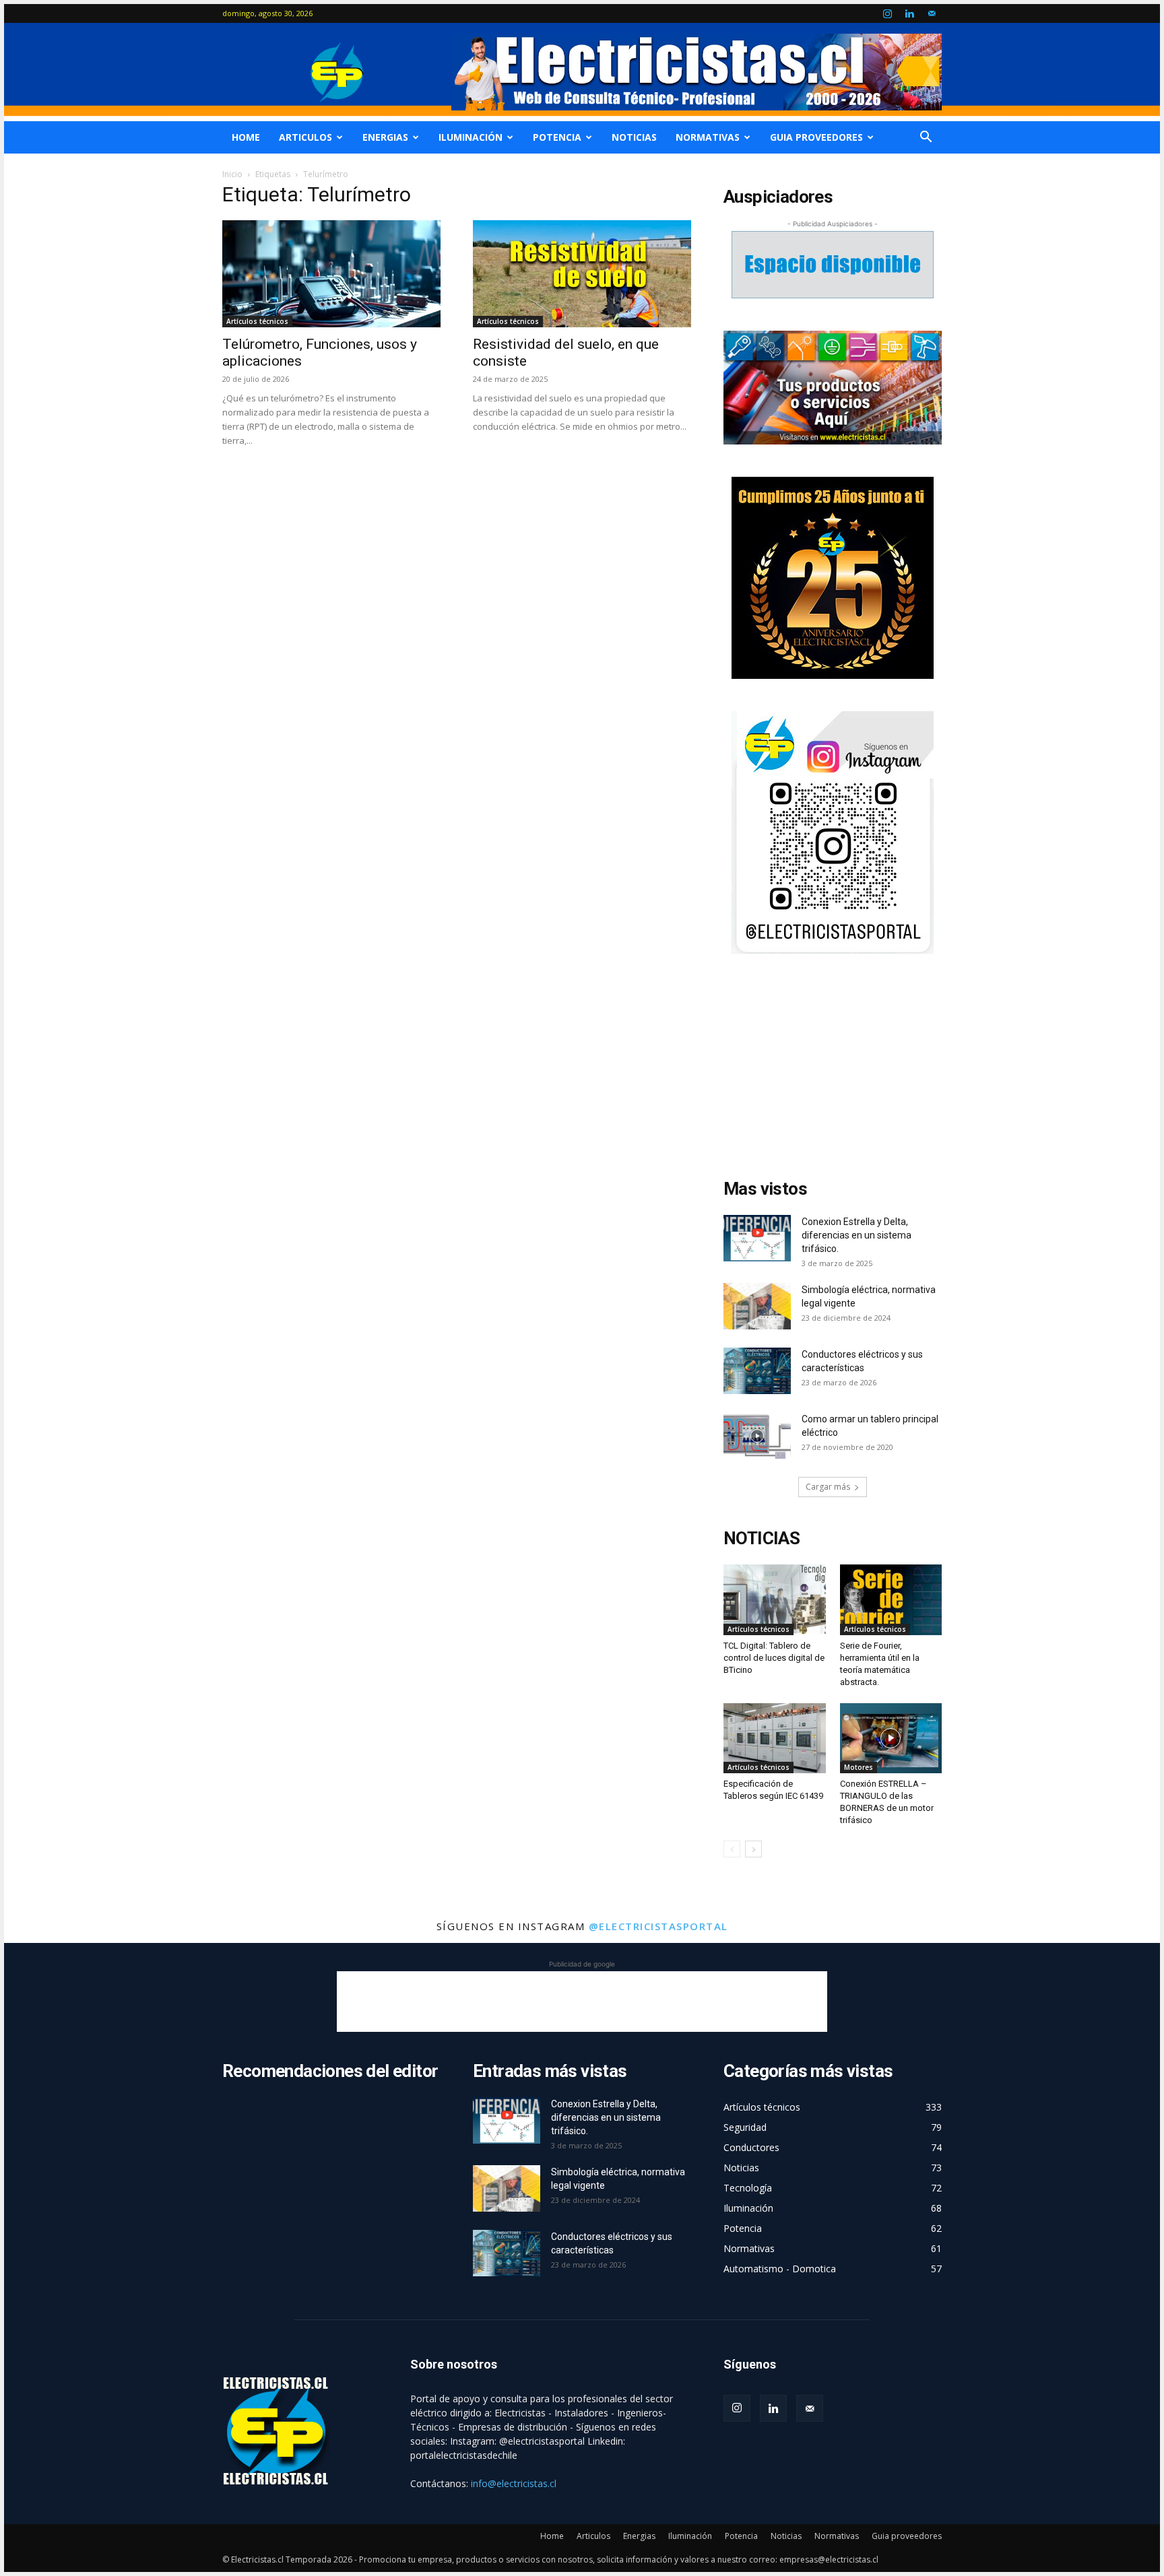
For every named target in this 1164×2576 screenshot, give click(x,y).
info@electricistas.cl (514, 2483)
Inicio (232, 174)
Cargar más (828, 1487)
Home (246, 137)
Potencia (557, 137)
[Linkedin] (909, 13)
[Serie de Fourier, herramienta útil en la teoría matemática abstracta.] (891, 1599)
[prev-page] (732, 1849)
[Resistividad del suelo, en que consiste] (582, 274)
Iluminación (471, 137)
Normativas (708, 137)
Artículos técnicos (257, 321)
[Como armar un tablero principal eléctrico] (757, 1435)
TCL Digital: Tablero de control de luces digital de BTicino (774, 1658)
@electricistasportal (658, 1926)
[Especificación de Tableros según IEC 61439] (775, 1738)
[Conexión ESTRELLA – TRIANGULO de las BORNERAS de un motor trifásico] (891, 1738)
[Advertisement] (833, 1070)
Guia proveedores (816, 137)
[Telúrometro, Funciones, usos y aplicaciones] (331, 274)
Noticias (634, 137)
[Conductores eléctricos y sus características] (757, 1371)
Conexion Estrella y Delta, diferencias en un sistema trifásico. (856, 1235)
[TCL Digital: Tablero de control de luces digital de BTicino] (775, 1599)
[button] (926, 138)
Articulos (305, 137)
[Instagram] (887, 13)
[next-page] (753, 1849)
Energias (385, 137)
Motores (859, 1767)
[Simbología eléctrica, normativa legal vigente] (757, 1306)
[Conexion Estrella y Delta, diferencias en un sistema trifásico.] (757, 1238)
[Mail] (932, 13)
